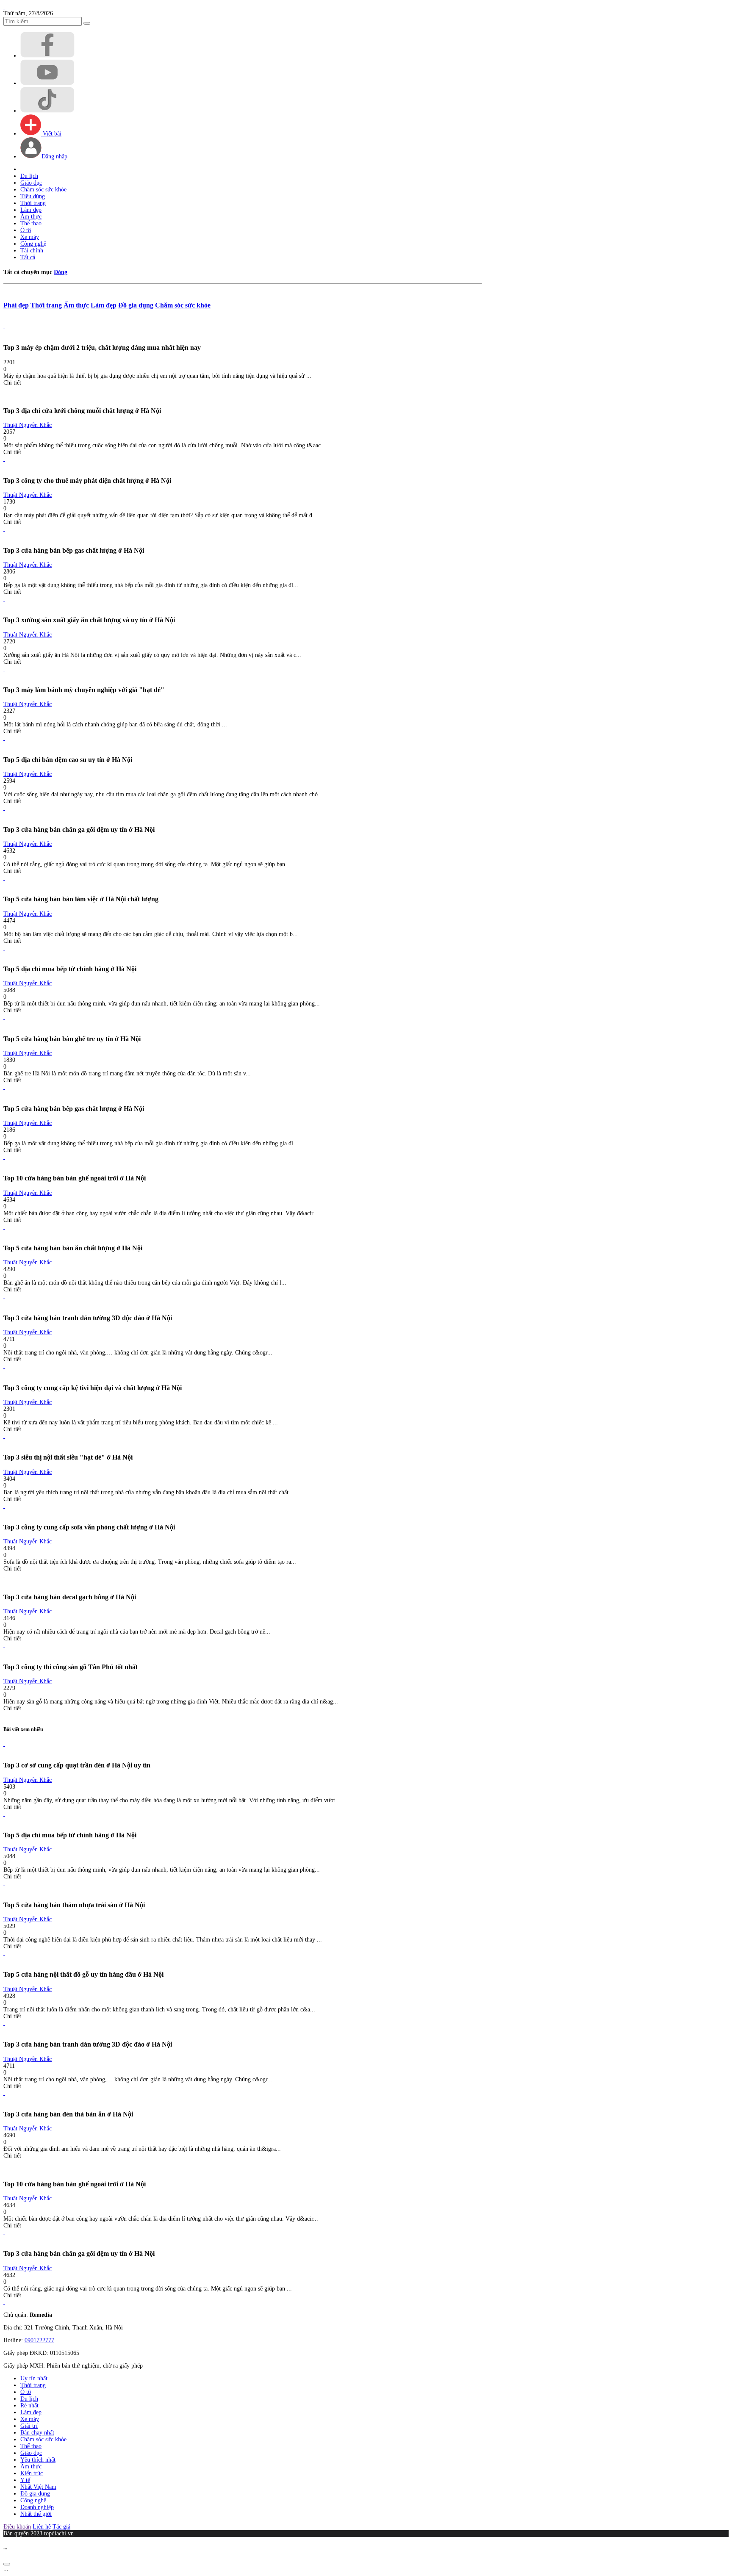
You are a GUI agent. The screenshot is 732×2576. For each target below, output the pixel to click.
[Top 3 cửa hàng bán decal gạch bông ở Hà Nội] (4, 1575)
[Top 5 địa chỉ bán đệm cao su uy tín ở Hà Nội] (4, 738)
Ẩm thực (31, 217)
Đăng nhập (54, 156)
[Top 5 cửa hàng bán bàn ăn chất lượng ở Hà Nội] (4, 1227)
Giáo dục (31, 183)
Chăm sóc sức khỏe (43, 190)
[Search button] (87, 23)
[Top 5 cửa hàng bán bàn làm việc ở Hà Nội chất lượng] (4, 878)
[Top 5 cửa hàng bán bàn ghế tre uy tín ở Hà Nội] (4, 1017)
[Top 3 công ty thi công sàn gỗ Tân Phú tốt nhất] (4, 1645)
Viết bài (51, 134)
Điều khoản (17, 2527)
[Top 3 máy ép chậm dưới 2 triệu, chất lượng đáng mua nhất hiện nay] (4, 326)
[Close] (7, 2564)
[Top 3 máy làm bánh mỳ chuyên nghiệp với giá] (4, 669)
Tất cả (28, 257)
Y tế (25, 2480)
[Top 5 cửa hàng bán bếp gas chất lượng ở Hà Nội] (4, 1087)
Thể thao (31, 223)
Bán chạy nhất (37, 2433)
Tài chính (32, 251)
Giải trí (29, 2426)
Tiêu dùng (33, 196)
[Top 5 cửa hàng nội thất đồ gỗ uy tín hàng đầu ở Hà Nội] (4, 1953)
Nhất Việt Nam (38, 2487)
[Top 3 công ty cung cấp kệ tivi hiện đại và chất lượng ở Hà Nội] (4, 1366)
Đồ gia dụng (136, 305)
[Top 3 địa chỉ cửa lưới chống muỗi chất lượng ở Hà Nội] (4, 389)
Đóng (61, 272)
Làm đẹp (31, 210)
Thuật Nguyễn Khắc (28, 425)
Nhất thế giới (36, 2514)
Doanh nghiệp (37, 2507)
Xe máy (30, 237)
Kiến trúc (32, 2473)
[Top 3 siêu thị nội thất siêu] (4, 1436)
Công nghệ (33, 244)
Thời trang (33, 203)
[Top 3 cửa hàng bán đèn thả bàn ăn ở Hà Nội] (4, 2093)
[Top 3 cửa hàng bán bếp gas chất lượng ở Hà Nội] (4, 529)
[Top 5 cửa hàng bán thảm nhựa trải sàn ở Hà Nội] (4, 1883)
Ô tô (26, 230)
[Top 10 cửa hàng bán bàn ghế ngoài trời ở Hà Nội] (4, 1157)
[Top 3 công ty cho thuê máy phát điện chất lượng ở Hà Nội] (4, 459)
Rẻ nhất (29, 2406)
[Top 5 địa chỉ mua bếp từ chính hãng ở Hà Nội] (4, 948)
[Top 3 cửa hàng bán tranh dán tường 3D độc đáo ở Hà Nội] (4, 1296)
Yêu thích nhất (38, 2460)
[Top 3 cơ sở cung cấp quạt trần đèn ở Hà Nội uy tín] (4, 1744)
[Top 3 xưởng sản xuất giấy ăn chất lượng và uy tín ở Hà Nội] (4, 599)
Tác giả (61, 2527)
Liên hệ (42, 2527)
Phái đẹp (16, 305)
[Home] (4, 7)
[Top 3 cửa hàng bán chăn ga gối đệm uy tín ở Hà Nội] (4, 808)
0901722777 (39, 2340)
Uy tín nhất (34, 2378)
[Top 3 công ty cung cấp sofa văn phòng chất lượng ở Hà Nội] (4, 1506)
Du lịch (29, 176)
